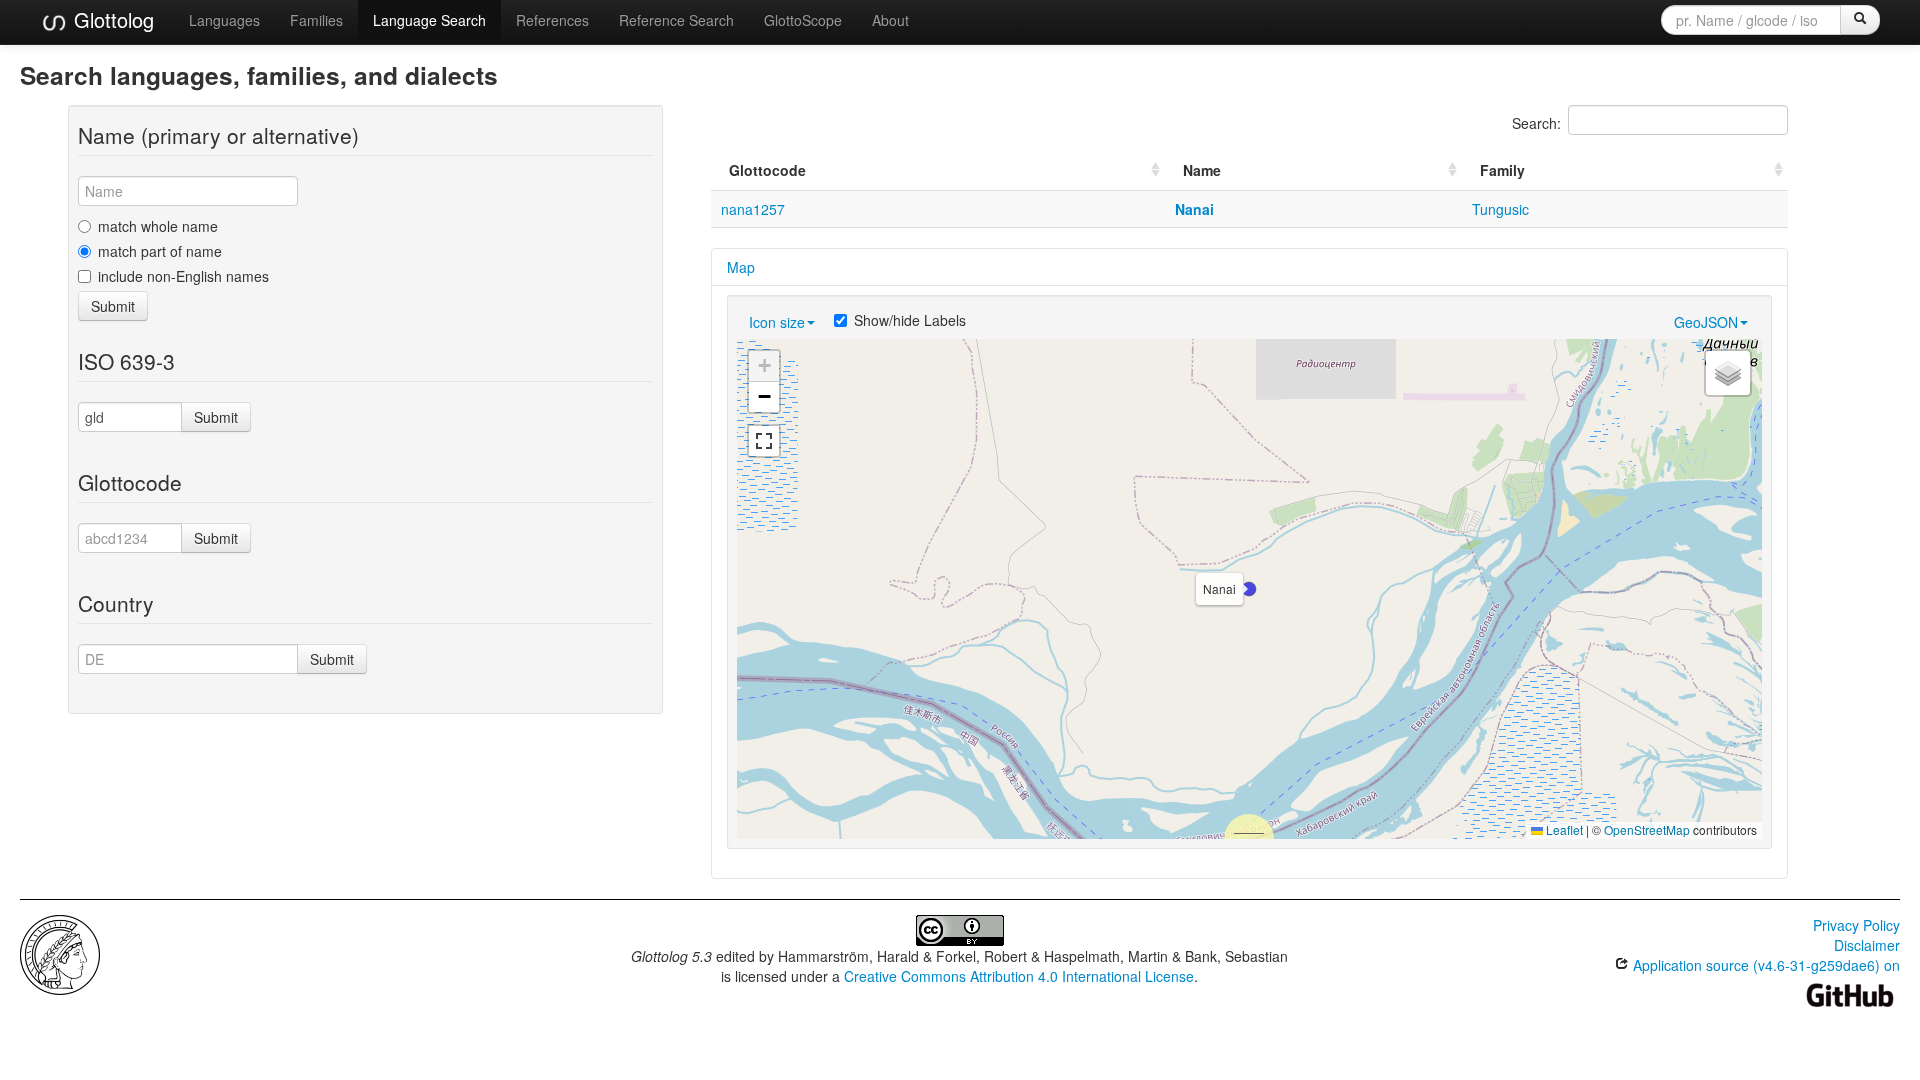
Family (1502, 170)
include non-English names (183, 276)
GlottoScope (803, 20)
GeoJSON (1706, 322)
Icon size (777, 322)
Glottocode (767, 170)
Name (1202, 170)
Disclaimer (1867, 945)
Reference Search (676, 20)
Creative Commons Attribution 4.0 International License (1019, 976)
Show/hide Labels (910, 320)
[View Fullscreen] (764, 441)
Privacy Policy (1856, 925)
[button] (1249, 589)
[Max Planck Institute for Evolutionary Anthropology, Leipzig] (60, 953)
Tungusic (1500, 209)
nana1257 (753, 209)
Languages (224, 20)
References (552, 20)
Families (316, 20)
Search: (1536, 123)
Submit (113, 306)
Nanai (1194, 209)
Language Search (429, 20)
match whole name (158, 226)
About (890, 20)
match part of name (160, 251)
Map (741, 267)
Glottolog (111, 19)
